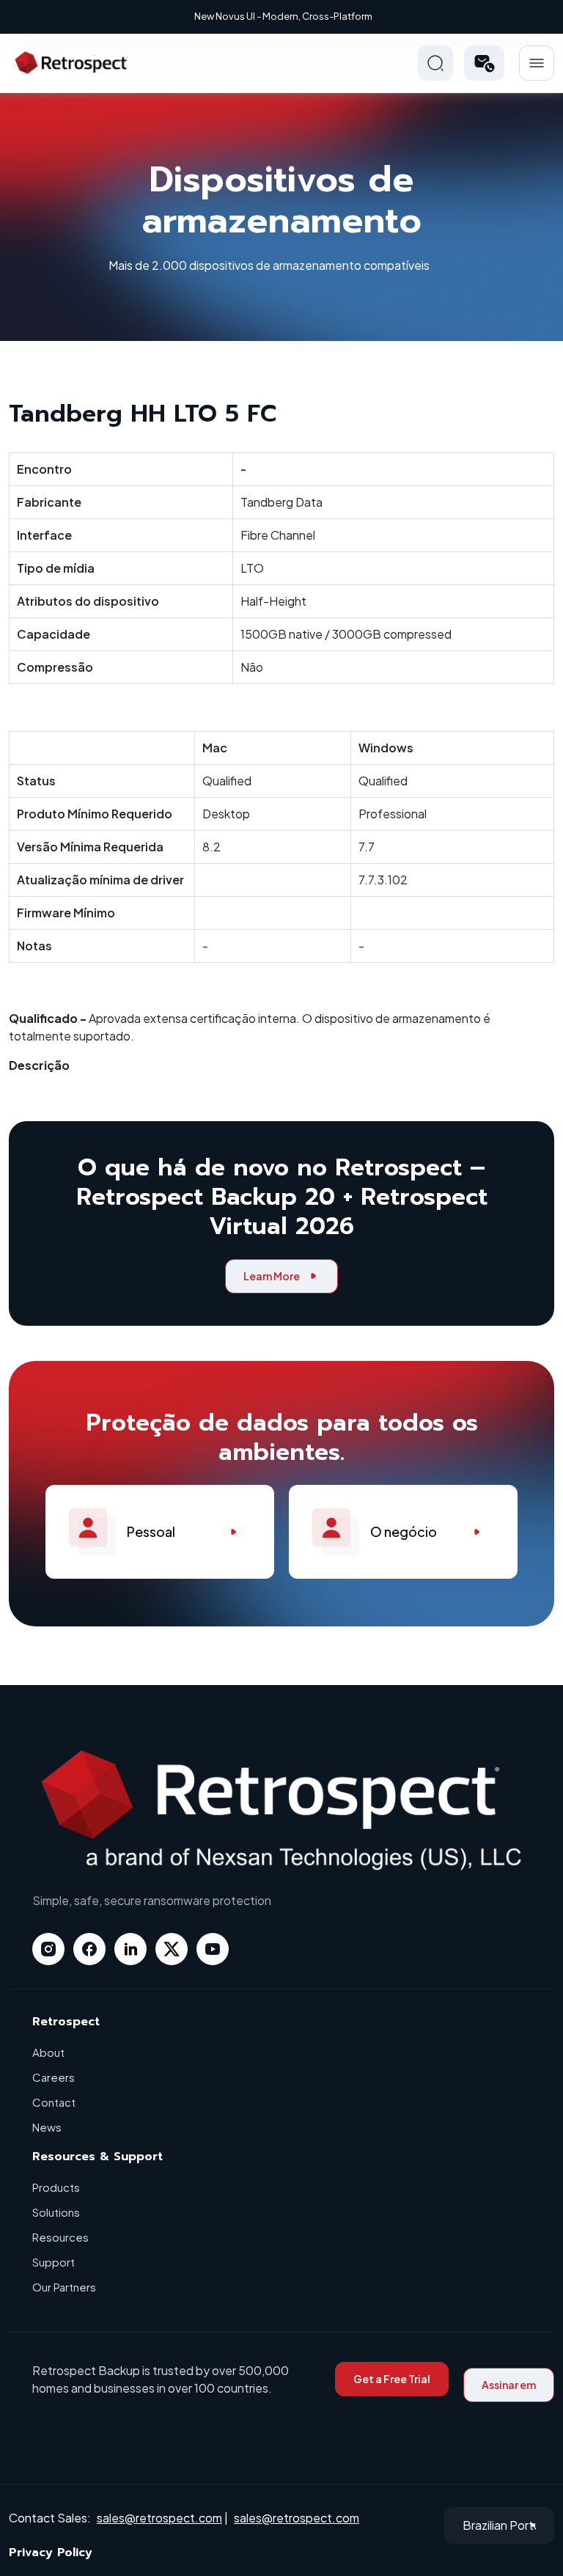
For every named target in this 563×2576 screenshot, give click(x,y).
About (48, 2052)
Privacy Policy (51, 2553)
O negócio (404, 1531)
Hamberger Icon (537, 63)
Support (54, 2262)
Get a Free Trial (392, 2379)
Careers (54, 2077)
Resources (60, 2237)
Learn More (272, 1276)
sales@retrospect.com (159, 2518)
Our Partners (64, 2287)
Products (56, 2187)
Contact (54, 2102)
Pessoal (151, 1531)
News (47, 2127)
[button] (484, 63)
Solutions (56, 2212)
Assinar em (509, 2385)
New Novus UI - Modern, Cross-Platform (283, 16)
